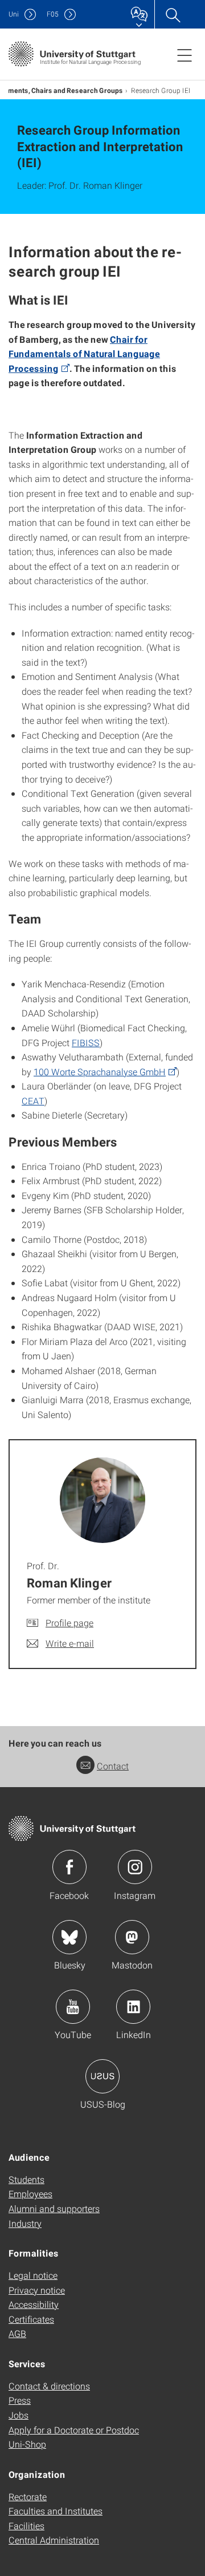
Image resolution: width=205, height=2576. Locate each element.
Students (26, 2179)
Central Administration (54, 2540)
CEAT (33, 1101)
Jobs (19, 2415)
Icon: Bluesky (69, 1937)
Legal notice (33, 2275)
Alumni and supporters (54, 2208)
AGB (17, 2333)
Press (20, 2400)
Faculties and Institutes (56, 2511)
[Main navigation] (184, 55)
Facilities (26, 2526)
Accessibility (34, 2304)
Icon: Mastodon (132, 1937)
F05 (53, 14)
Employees (30, 2194)
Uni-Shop (27, 2444)
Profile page (69, 1623)
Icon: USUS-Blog (102, 2076)
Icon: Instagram (135, 1867)
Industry (25, 2223)
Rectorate (28, 2496)
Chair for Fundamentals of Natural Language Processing (84, 354)
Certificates (31, 2319)
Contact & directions (49, 2386)
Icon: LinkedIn (133, 2007)
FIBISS (86, 1042)
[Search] (173, 14)
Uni (14, 14)
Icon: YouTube (73, 2007)
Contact (113, 1766)
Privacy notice (37, 2290)
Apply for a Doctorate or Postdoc (74, 2430)
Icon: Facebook (69, 1867)
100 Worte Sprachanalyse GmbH (100, 1072)
